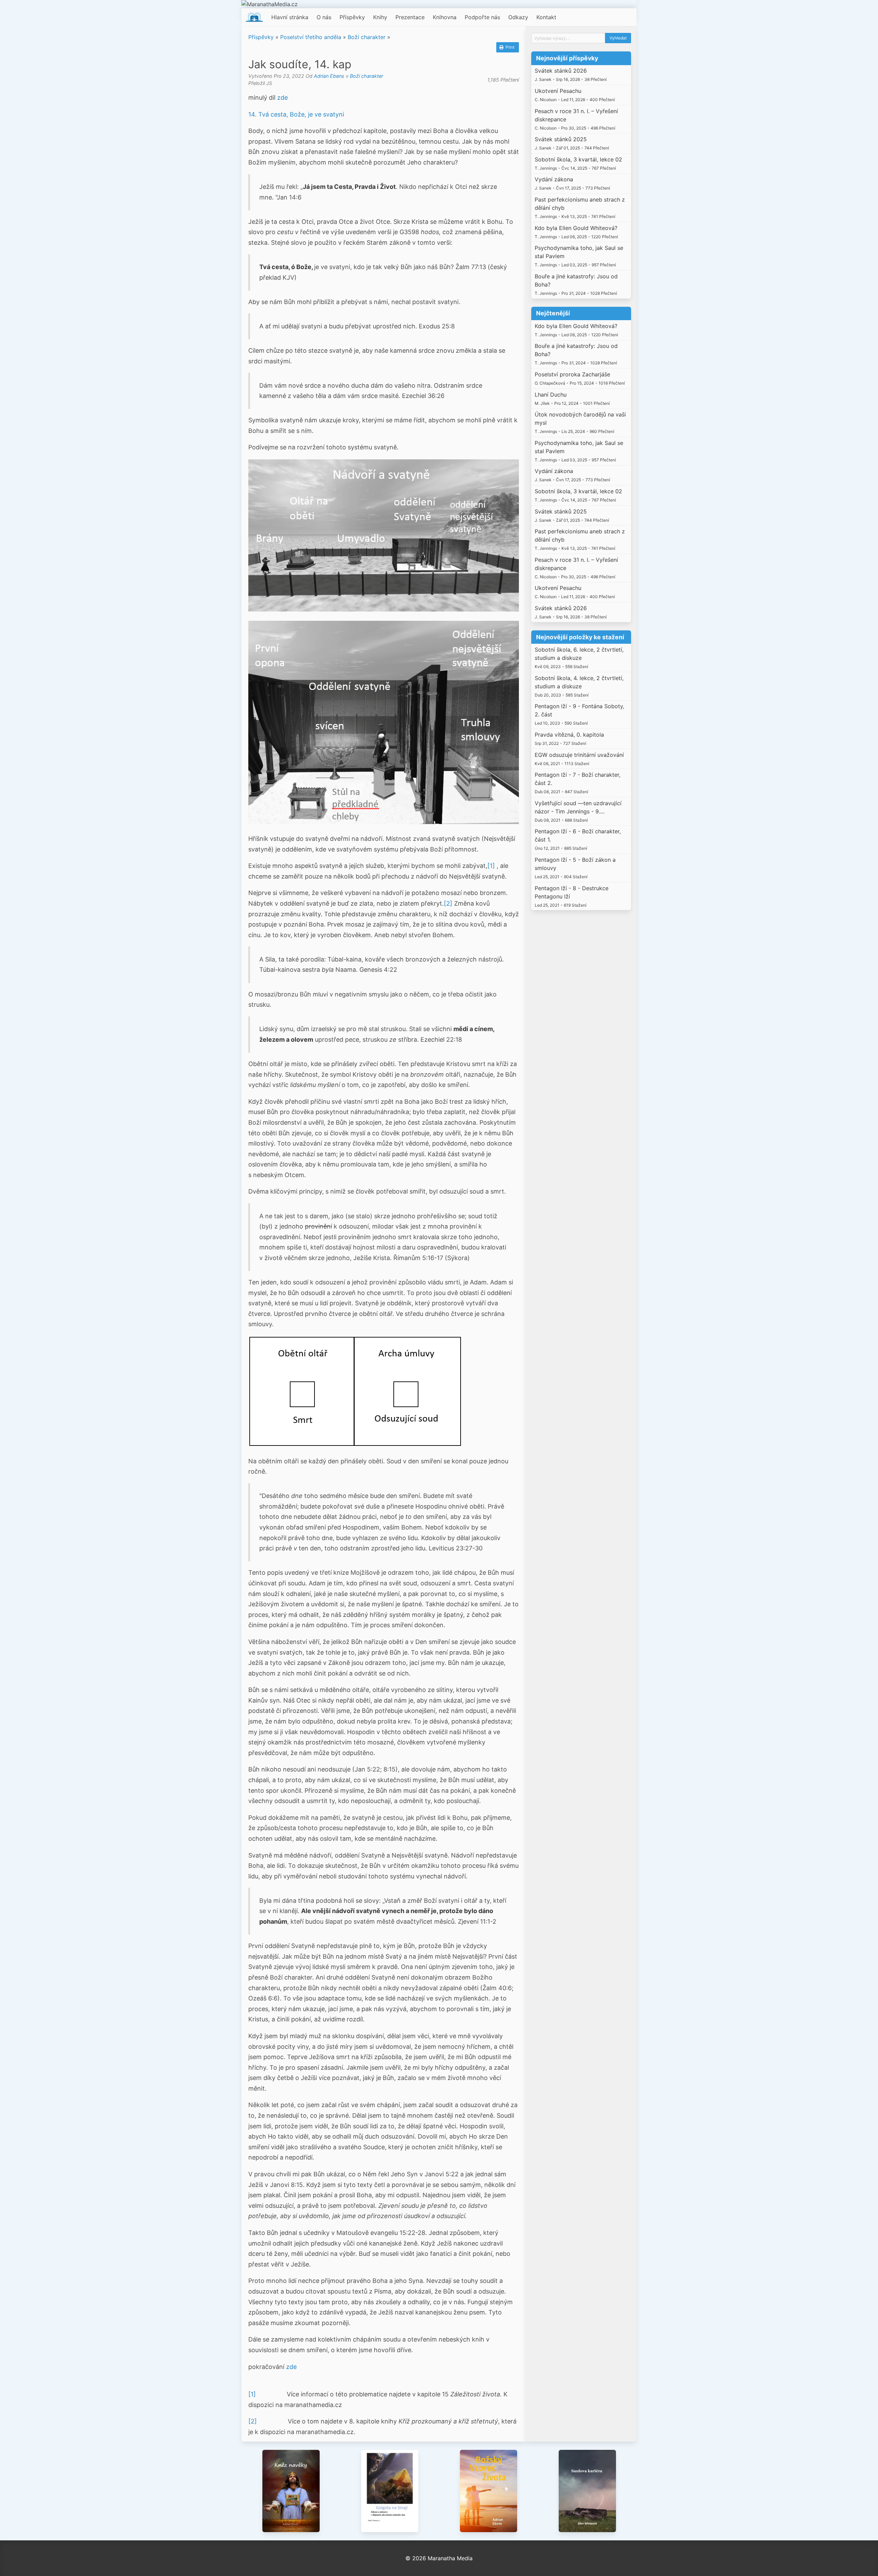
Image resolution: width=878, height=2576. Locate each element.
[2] (448, 903)
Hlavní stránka (290, 17)
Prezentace (410, 17)
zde (282, 98)
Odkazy (518, 17)
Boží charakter (367, 37)
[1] (491, 866)
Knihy (380, 17)
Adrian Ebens (329, 76)
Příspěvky (352, 17)
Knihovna (445, 17)
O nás (324, 17)
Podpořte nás (482, 17)
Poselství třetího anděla (311, 37)
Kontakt (546, 17)
